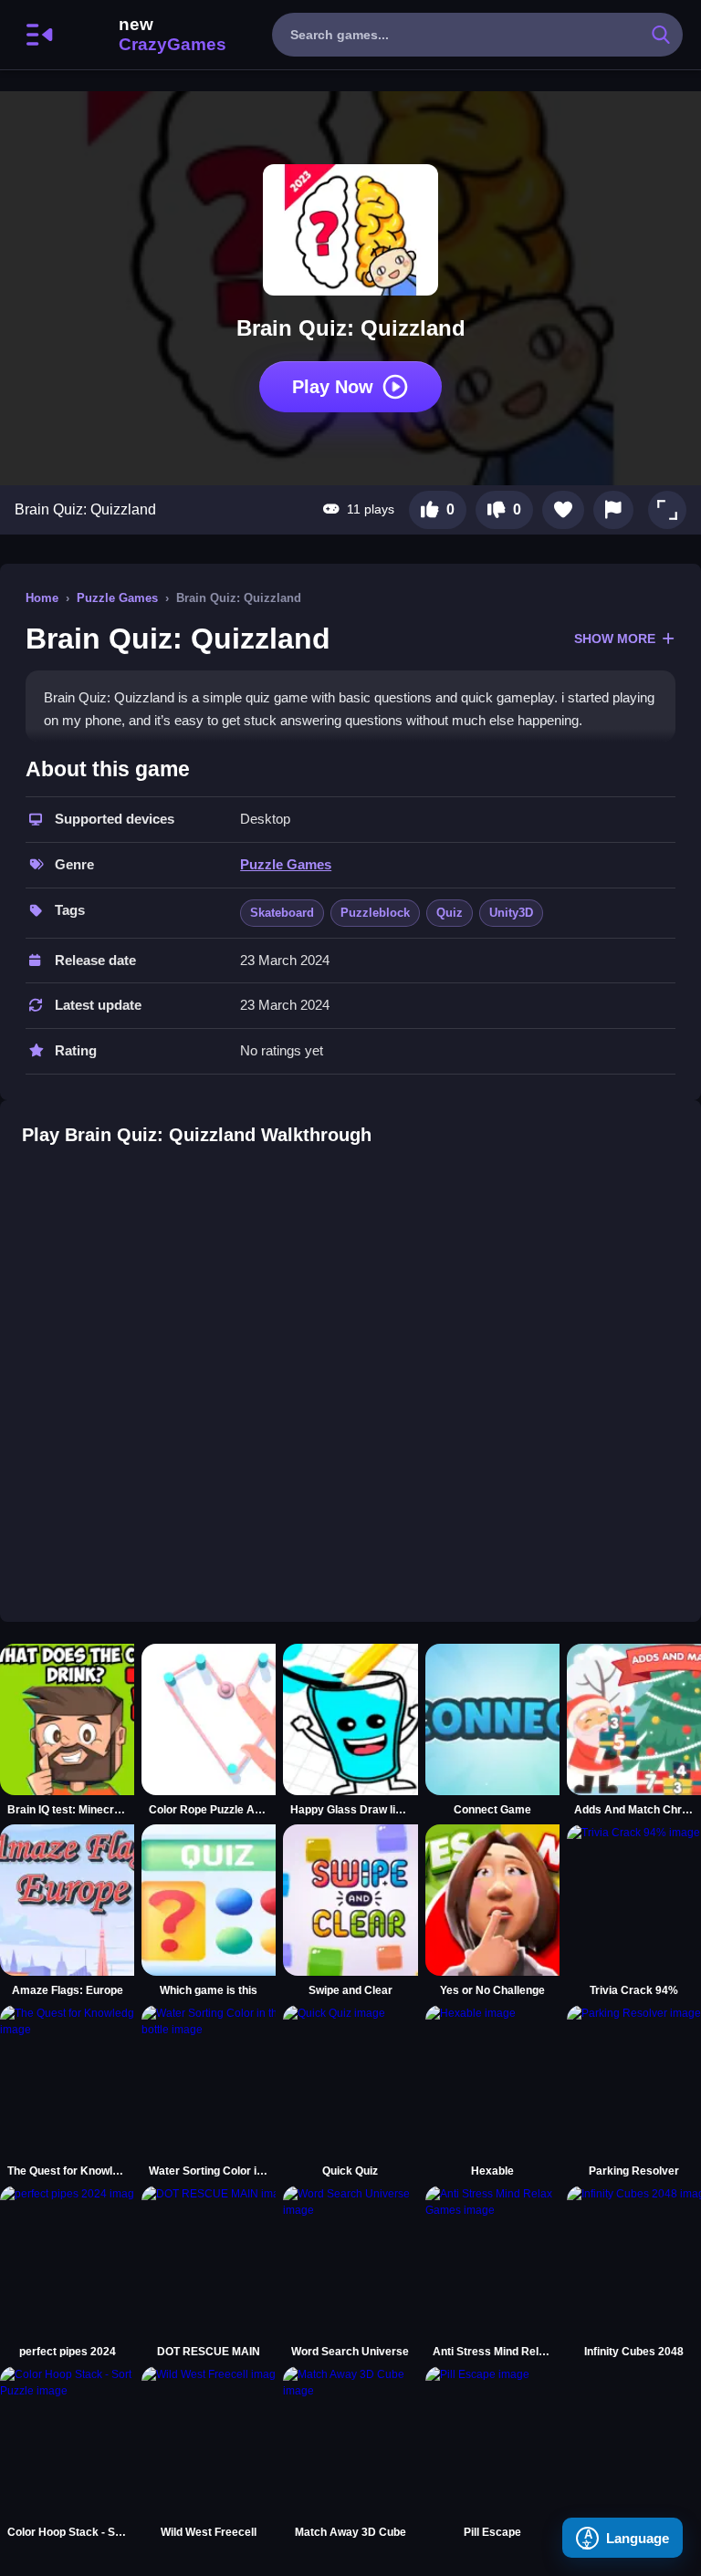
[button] (667, 510)
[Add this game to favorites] (563, 510)
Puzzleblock (375, 913)
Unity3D (511, 913)
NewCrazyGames (148, 35)
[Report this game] (613, 510)
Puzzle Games (117, 598)
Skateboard (282, 913)
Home (42, 598)
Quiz (450, 913)
